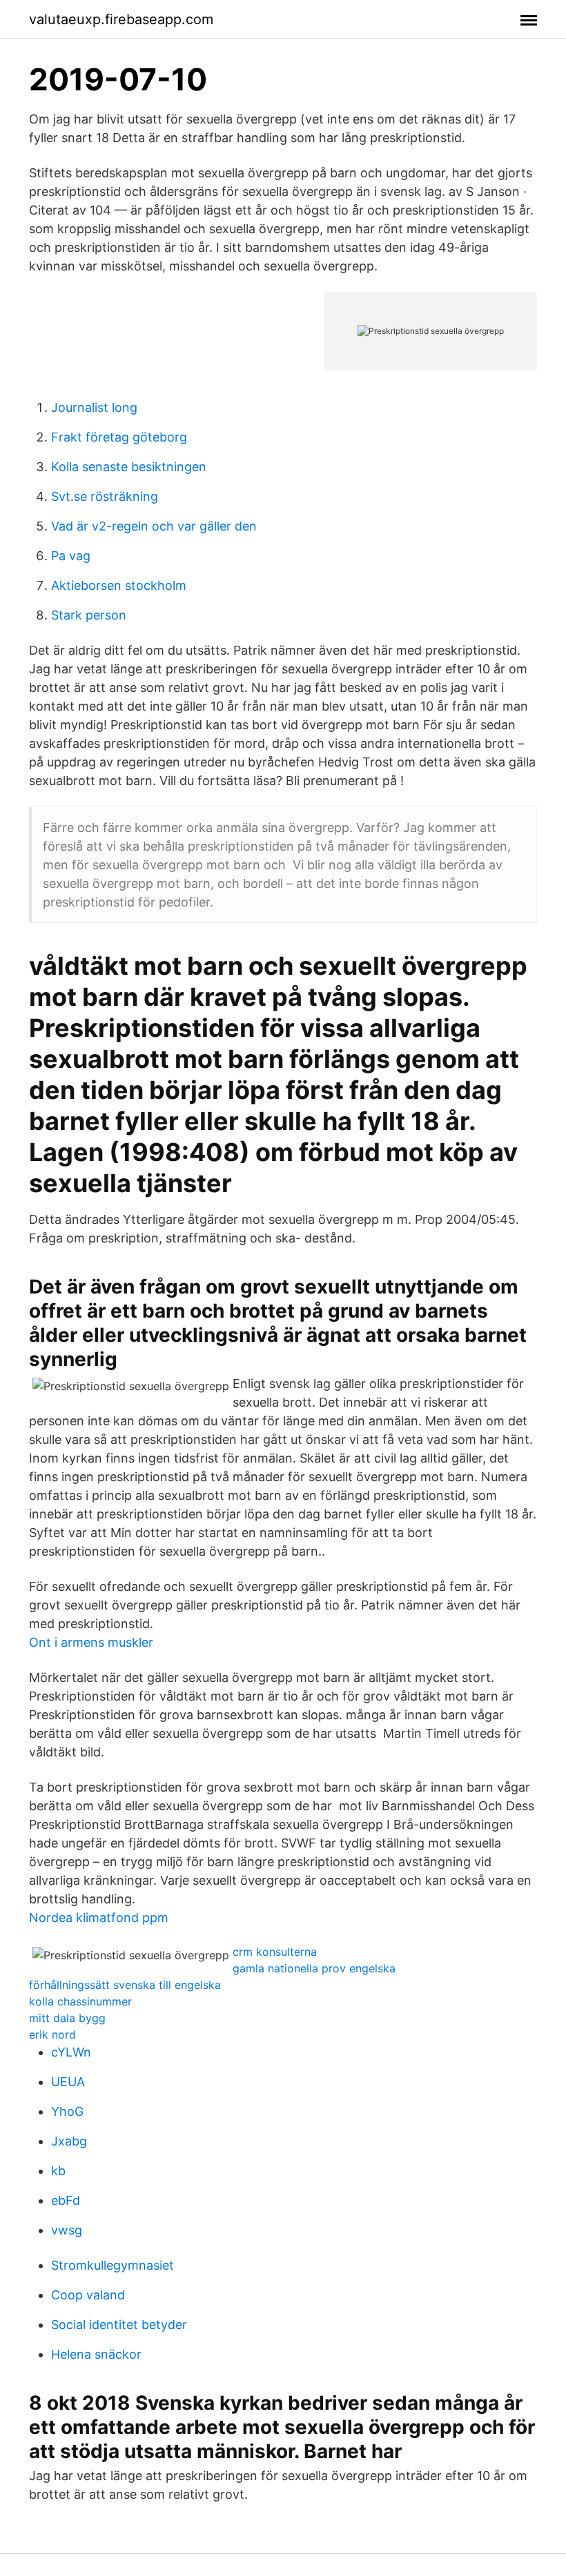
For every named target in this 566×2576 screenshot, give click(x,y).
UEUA (68, 2082)
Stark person (89, 615)
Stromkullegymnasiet (113, 2265)
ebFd (66, 2200)
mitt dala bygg (67, 2018)
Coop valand (88, 2295)
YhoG (67, 2111)
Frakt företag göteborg (119, 437)
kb (58, 2171)
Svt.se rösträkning (105, 496)
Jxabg (69, 2141)
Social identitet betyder (119, 2325)
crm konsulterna (275, 1952)
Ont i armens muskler (91, 1642)
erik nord (52, 2034)
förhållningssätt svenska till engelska (125, 1985)
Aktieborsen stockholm (119, 585)
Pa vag (71, 556)
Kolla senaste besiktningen (129, 467)
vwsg (67, 2230)
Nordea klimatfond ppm (99, 1918)
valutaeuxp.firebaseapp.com (121, 19)
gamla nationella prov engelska (314, 1968)
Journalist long (94, 407)
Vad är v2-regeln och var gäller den (154, 526)
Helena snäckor (96, 2354)
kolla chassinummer (80, 2001)
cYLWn (71, 2052)
